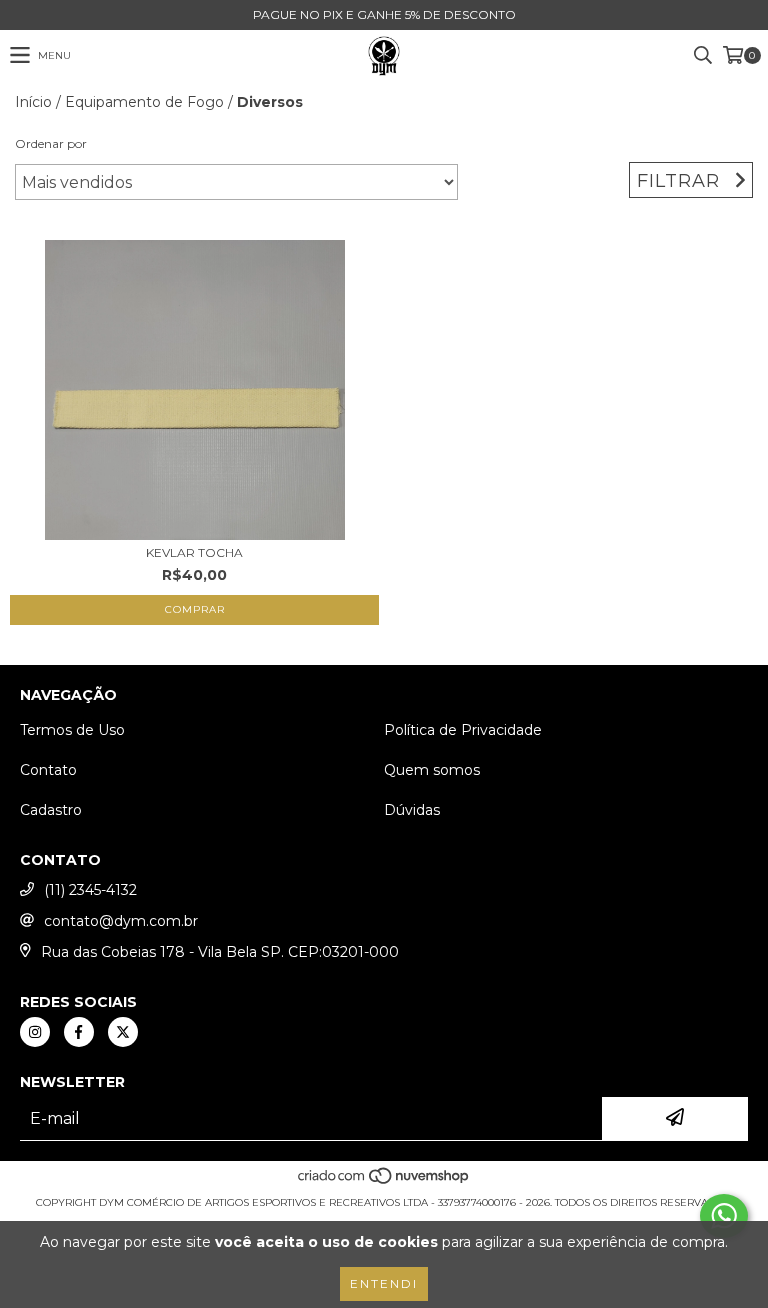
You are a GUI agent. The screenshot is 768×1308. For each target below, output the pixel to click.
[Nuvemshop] (384, 1182)
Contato (48, 770)
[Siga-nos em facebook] (79, 1032)
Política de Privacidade (463, 730)
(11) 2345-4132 (90, 890)
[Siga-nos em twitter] (123, 1032)
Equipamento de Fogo (144, 102)
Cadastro (51, 810)
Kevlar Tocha (194, 552)
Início (33, 102)
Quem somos (432, 770)
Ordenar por (51, 143)
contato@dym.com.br (121, 921)
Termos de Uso (72, 730)
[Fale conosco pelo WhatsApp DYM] (724, 1216)
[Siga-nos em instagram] (35, 1032)
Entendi (384, 1283)
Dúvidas (412, 810)
